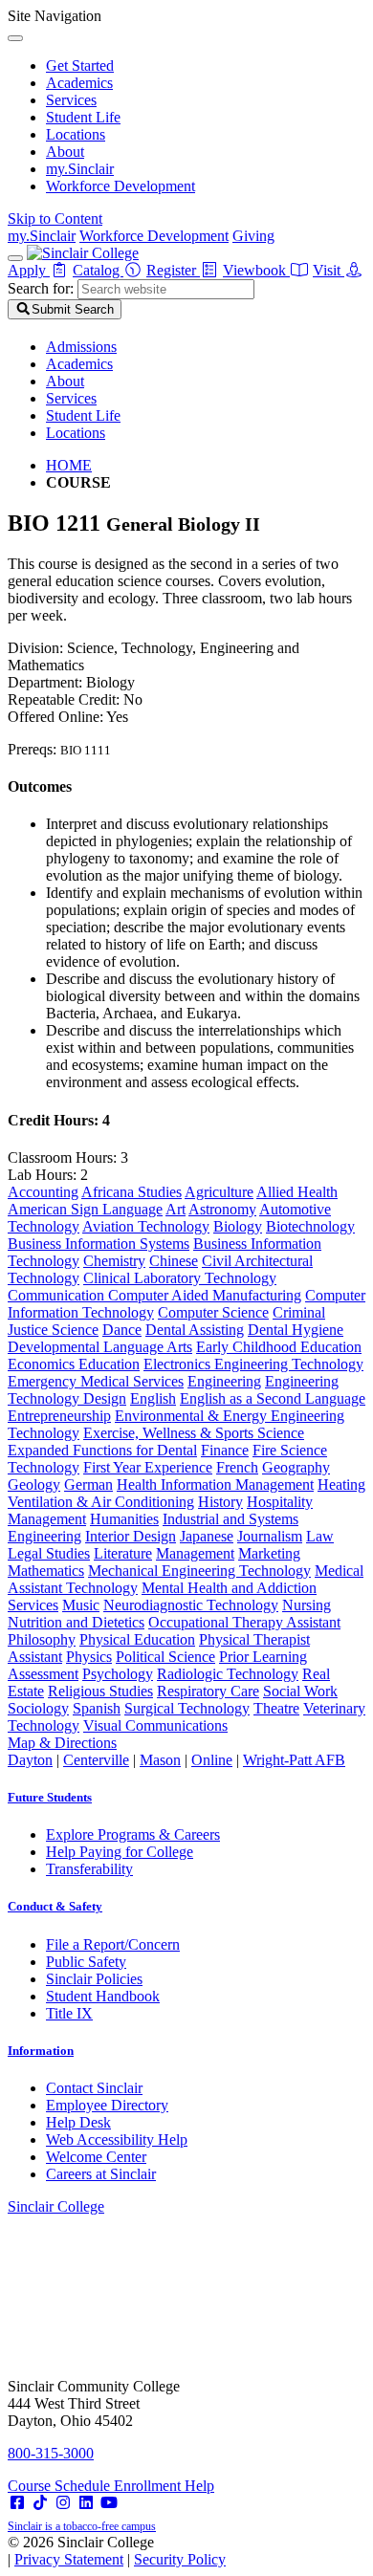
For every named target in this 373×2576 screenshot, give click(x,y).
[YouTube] (109, 2503)
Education (109, 1364)
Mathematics (46, 1571)
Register (173, 270)
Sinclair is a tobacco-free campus (82, 2526)
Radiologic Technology (228, 1674)
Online (212, 1760)
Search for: (41, 288)
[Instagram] (63, 2503)
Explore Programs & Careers (133, 1834)
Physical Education (137, 1639)
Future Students (50, 1797)
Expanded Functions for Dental (102, 1450)
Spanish (97, 1708)
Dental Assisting (195, 1330)
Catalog (98, 270)
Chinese (174, 1261)
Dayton (30, 1760)
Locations (76, 134)
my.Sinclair (80, 169)
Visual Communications (155, 1725)
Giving (253, 236)
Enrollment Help (164, 2486)
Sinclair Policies (94, 1979)
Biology (238, 1226)
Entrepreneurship (59, 1416)
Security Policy (180, 2559)
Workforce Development (121, 186)
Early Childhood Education (279, 1347)
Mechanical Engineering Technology (199, 1571)
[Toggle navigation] (15, 258)
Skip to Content (55, 218)
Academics (79, 83)
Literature (123, 1553)
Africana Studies (132, 1192)
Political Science (165, 1657)
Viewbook (256, 270)
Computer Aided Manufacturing (205, 1295)
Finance (225, 1450)
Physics (89, 1657)
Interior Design (131, 1536)
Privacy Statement (69, 2559)
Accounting (43, 1192)
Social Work (300, 1691)
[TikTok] (40, 2503)
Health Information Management (215, 1484)
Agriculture (219, 1192)
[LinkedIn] (86, 2503)
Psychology (118, 1674)
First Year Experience (148, 1467)
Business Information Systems (99, 1244)
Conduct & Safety (55, 1906)
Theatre (276, 1708)
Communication (58, 1295)
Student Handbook (103, 1996)
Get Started (80, 65)
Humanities (124, 1519)
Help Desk (78, 2122)
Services (71, 100)
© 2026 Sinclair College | (117, 2551)
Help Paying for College (120, 1852)
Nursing (307, 1605)
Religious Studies (100, 1691)
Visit (329, 270)
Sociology (38, 1708)
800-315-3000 (51, 2453)
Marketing (269, 1553)
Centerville (96, 1760)
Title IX (69, 2013)
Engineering (224, 1381)
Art (176, 1209)
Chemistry (114, 1261)
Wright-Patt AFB (294, 1760)
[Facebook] (17, 2503)
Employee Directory (107, 2105)
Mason (160, 1760)
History (220, 1502)
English (153, 1398)
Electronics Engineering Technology (253, 1364)
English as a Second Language (273, 1398)
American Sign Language (85, 1209)
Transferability (89, 1869)
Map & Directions (62, 1743)
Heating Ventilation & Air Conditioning (186, 1493)
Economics (43, 1364)
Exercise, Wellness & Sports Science (194, 1433)
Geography (296, 1467)
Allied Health (297, 1192)
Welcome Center (96, 2157)
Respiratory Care (208, 1691)
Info (41, 2051)
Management (195, 1553)
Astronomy (222, 1209)
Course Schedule (61, 2486)
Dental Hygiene (296, 1330)
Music (81, 1605)
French (237, 1467)
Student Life (83, 117)
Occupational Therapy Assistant (244, 1622)
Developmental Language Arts (100, 1347)
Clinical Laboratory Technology (180, 1278)
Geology (34, 1484)
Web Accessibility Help (117, 2139)
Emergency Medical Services (96, 1381)
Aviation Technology (146, 1226)
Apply (29, 270)
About (65, 152)
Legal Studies (49, 1553)
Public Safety (86, 1962)
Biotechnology (310, 1226)
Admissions (81, 347)
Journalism (270, 1536)
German (88, 1484)
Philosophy (42, 1639)
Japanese (207, 1536)
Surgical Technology (187, 1708)
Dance (122, 1330)
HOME (69, 465)
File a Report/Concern (113, 1944)
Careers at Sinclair (101, 2174)
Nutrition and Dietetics (76, 1622)
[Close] (15, 38)
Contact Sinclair (94, 2088)
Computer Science (213, 1312)
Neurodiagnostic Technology (191, 1605)
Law (320, 1536)
